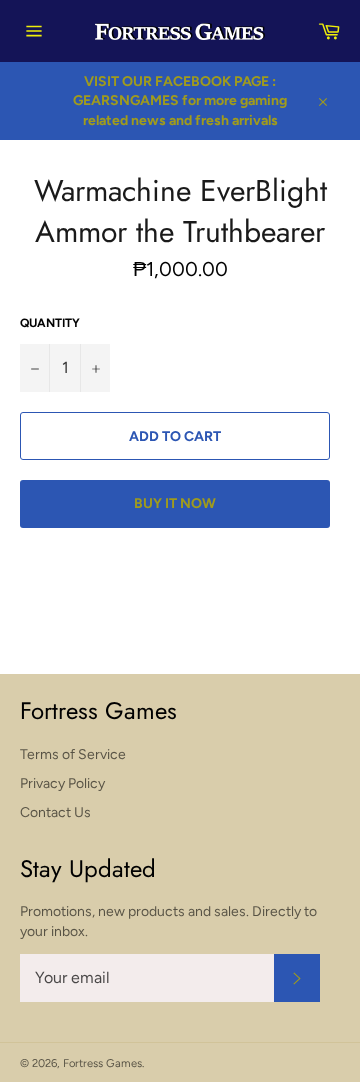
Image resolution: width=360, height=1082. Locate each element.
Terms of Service (73, 754)
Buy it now (175, 503)
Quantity (50, 323)
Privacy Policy (62, 783)
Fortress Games (102, 1063)
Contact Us (55, 812)
